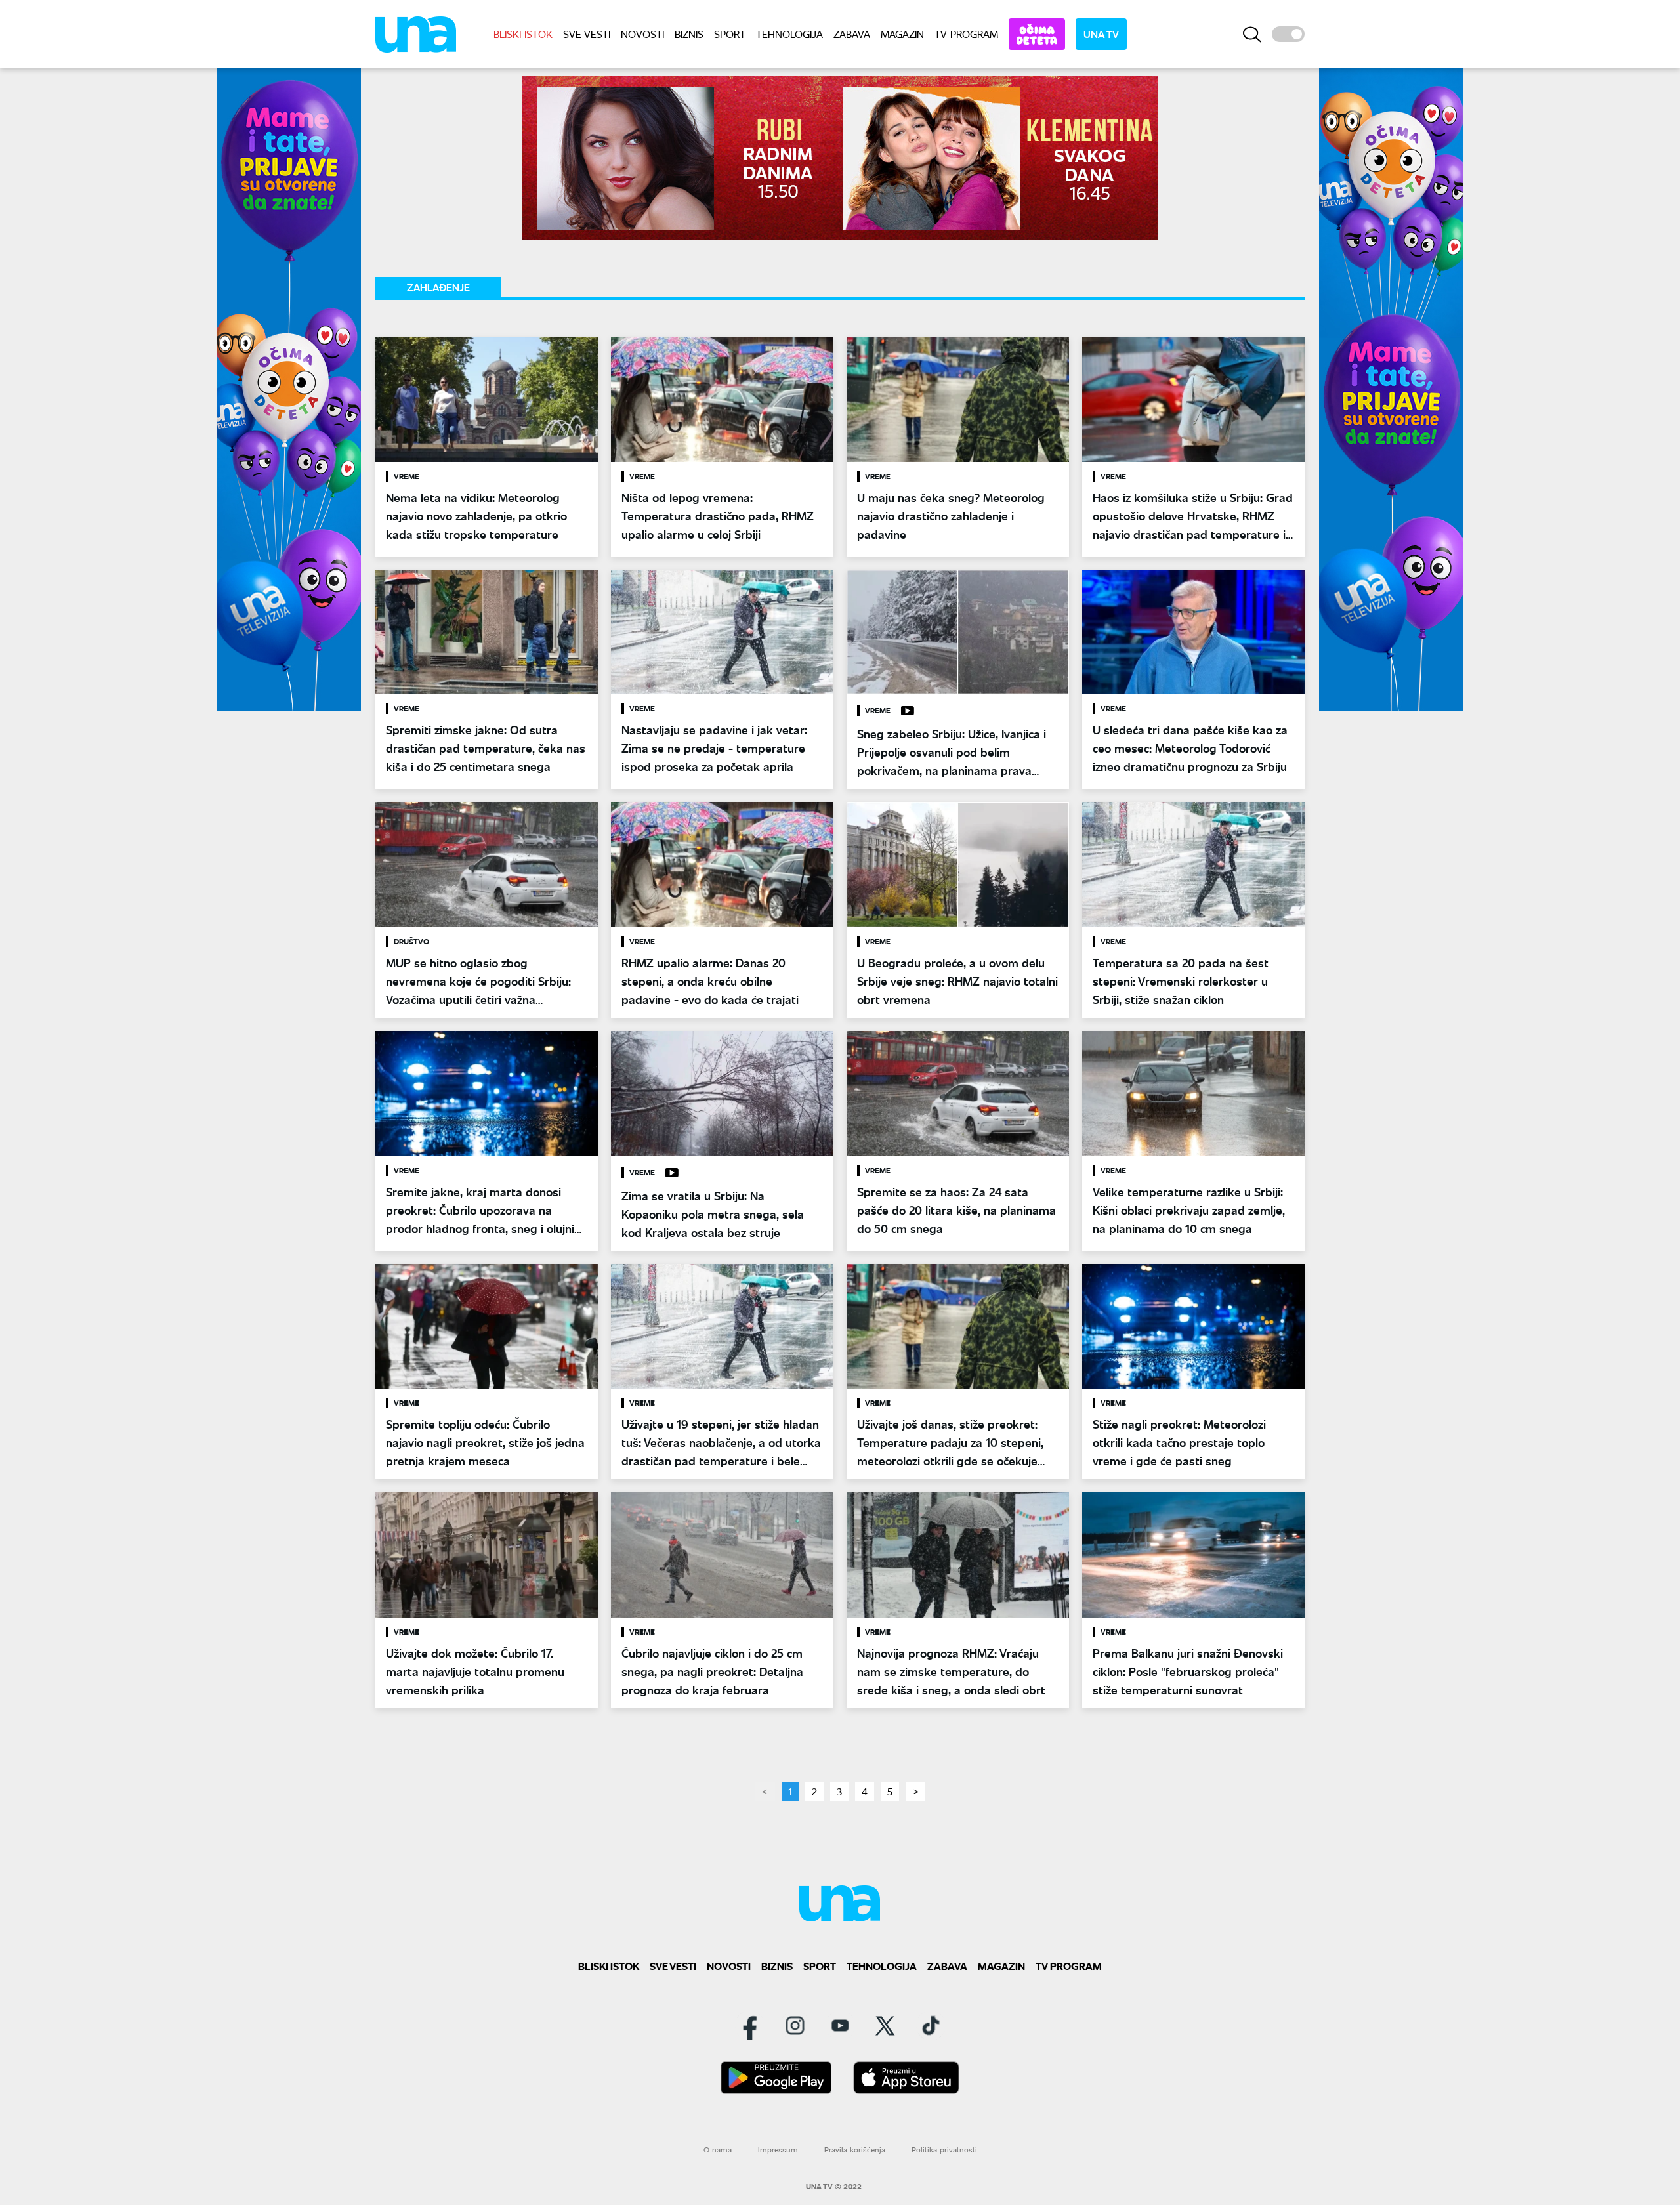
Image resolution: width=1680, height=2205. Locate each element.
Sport (730, 34)
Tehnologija (789, 34)
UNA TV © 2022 (834, 2187)
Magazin (902, 34)
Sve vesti (587, 34)
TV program (966, 34)
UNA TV (1101, 34)
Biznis (689, 34)
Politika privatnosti (944, 2150)
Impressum (778, 2150)
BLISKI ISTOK (523, 34)
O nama (718, 2150)
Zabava (852, 34)
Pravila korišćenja (855, 2150)
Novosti (642, 34)
